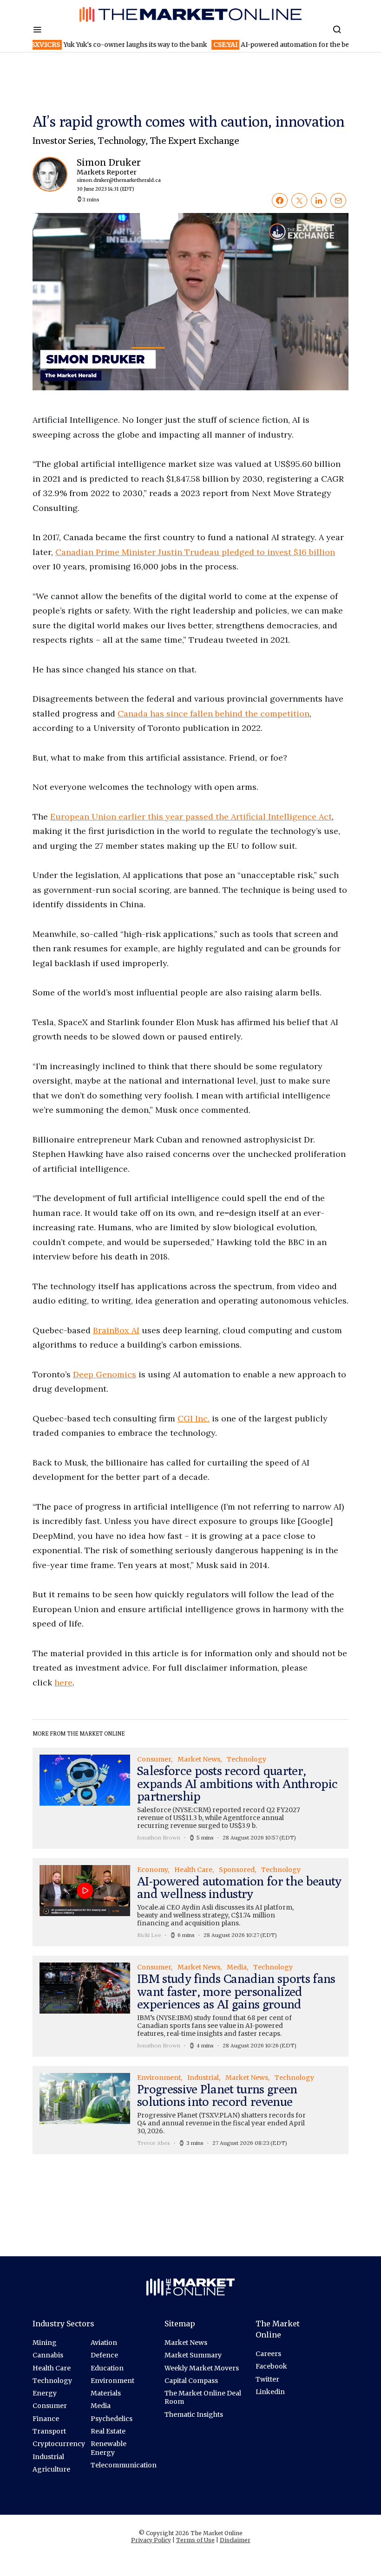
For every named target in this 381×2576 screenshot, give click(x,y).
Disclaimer (235, 2540)
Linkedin (270, 2392)
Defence (104, 2355)
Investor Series (63, 140)
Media (101, 2406)
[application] (190, 302)
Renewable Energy (108, 2448)
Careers (268, 2354)
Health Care (52, 2368)
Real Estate (108, 2431)
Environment (112, 2381)
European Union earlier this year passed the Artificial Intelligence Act (191, 817)
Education (107, 2368)
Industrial (48, 2457)
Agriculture (51, 2469)
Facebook (271, 2366)
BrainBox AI (116, 1330)
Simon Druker (115, 175)
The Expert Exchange (194, 140)
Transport (49, 2431)
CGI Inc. (194, 1418)
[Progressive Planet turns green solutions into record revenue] (190, 2110)
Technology (122, 140)
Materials (106, 2393)
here (63, 1682)
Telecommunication (124, 2465)
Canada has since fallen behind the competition (213, 713)
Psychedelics (112, 2419)
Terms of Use (195, 2540)
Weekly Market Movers (202, 2368)
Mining (45, 2343)
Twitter (267, 2379)
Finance (46, 2419)
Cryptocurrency (59, 2444)
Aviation (104, 2343)
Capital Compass (191, 2381)
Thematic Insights (194, 2415)
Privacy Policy (151, 2540)
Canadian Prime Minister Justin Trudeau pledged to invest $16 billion (195, 552)
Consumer (50, 2406)
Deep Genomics (105, 1374)
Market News (186, 2343)
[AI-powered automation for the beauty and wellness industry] (190, 1902)
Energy (45, 2393)
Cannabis (48, 2355)
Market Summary (193, 2355)
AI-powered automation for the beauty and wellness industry (237, 45)
